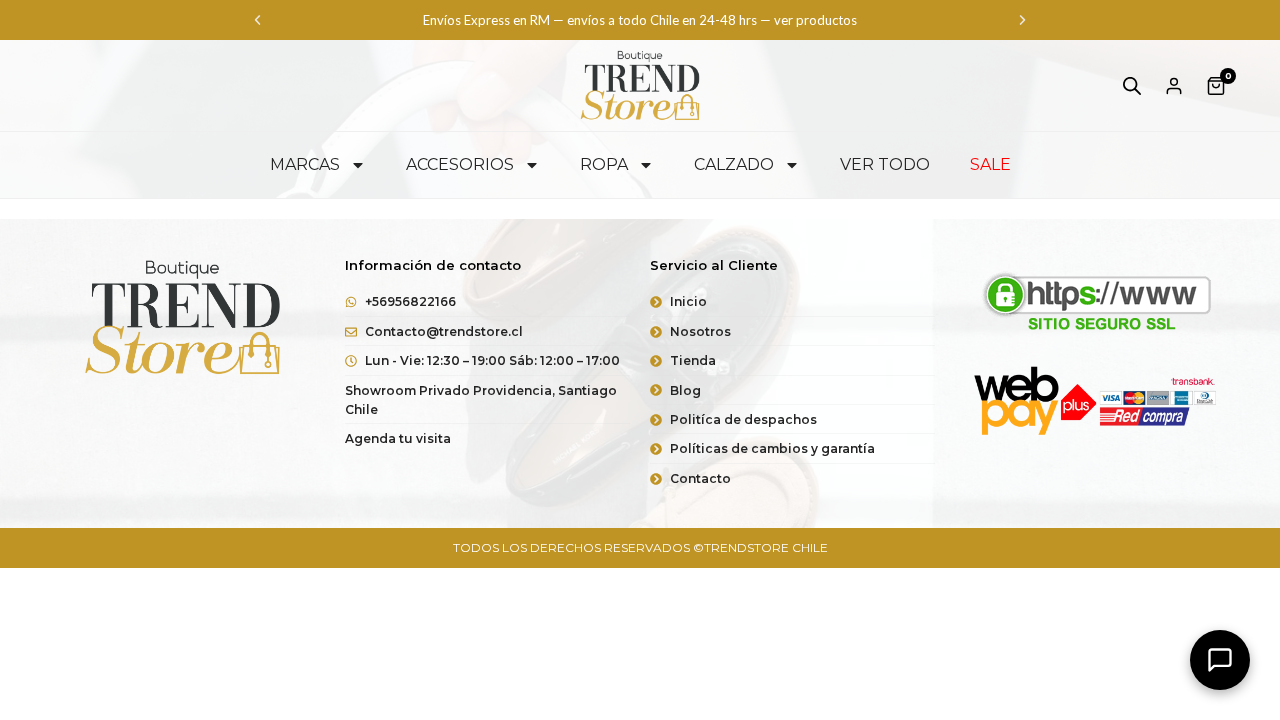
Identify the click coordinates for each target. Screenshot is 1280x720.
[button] (257, 20)
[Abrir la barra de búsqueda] (1132, 85)
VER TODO (885, 164)
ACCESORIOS (460, 164)
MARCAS (305, 164)
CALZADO (734, 164)
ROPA (604, 164)
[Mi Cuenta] (1174, 86)
